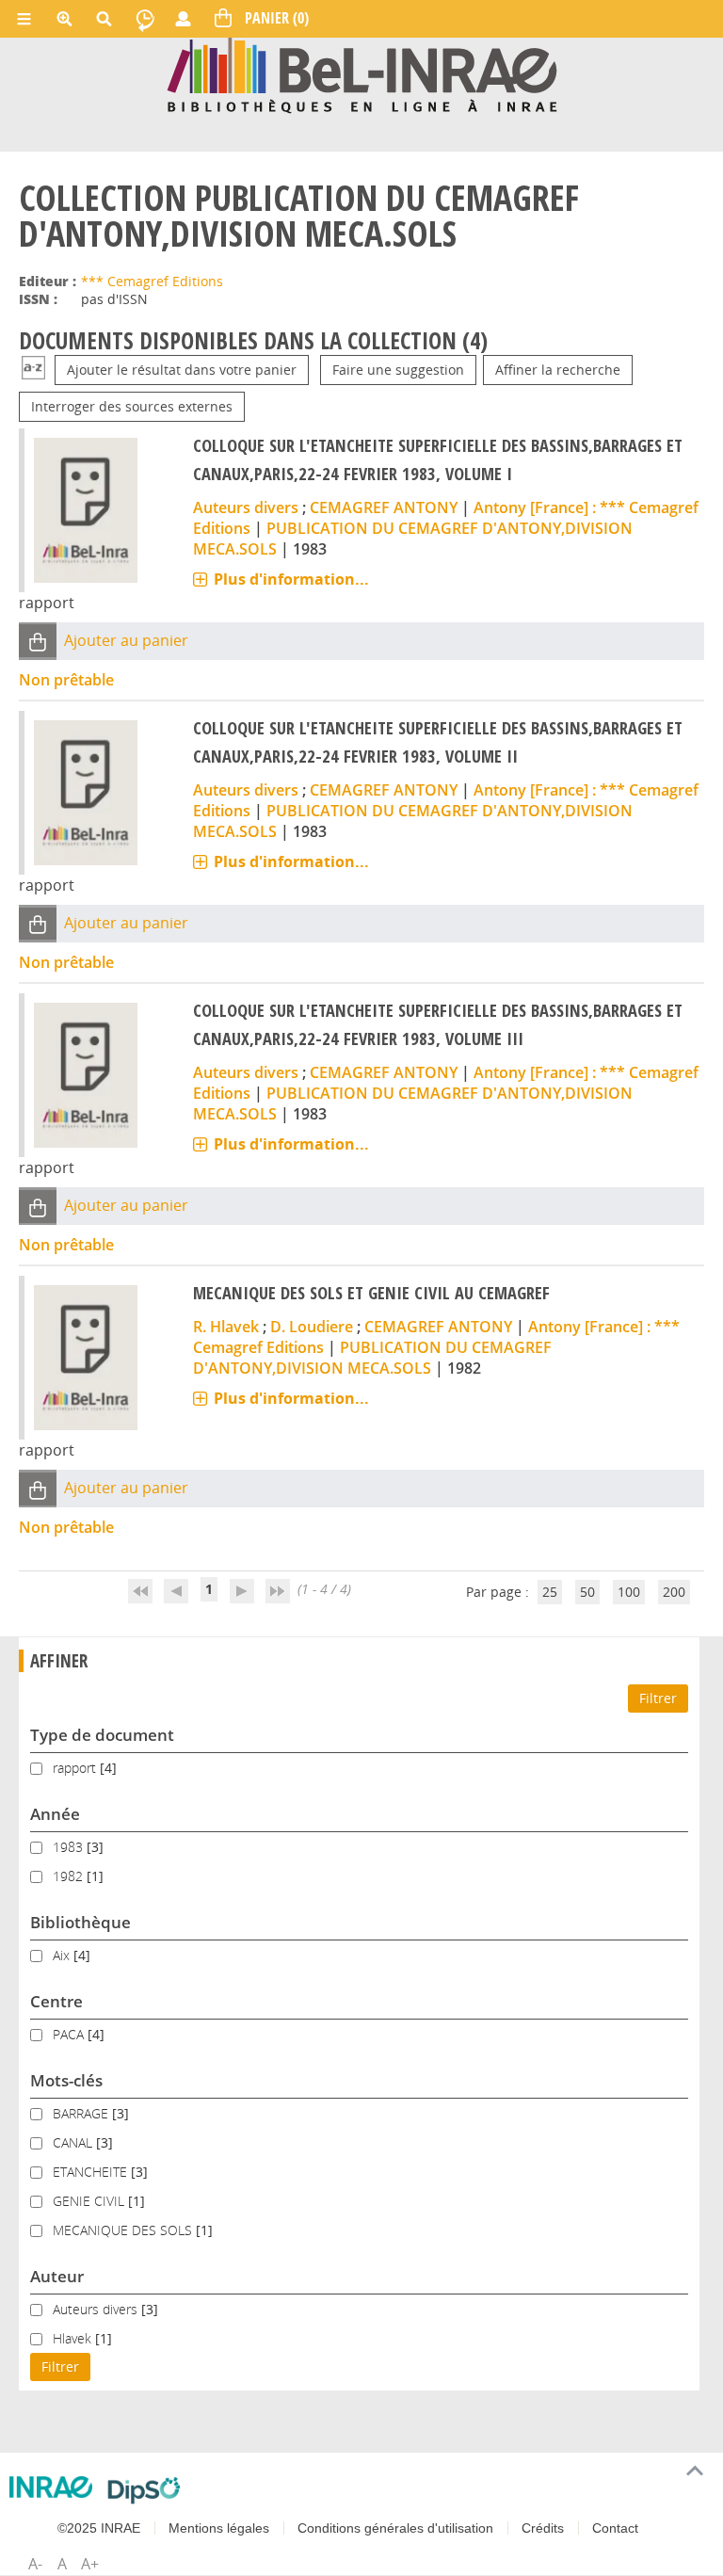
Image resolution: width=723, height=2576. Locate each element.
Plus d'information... (291, 579)
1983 (70, 1847)
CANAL (74, 2142)
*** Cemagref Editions (152, 281)
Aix (63, 1955)
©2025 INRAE (99, 2528)
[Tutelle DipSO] (145, 2490)
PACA (70, 2034)
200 (674, 1592)
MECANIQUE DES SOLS (124, 2230)
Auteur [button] (57, 2276)
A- (35, 2564)
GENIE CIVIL (90, 2201)
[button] (38, 641)
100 (629, 1592)
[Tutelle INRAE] (51, 2487)
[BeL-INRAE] (362, 74)
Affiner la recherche (558, 370)
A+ (90, 2564)
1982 (70, 1876)
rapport (76, 1768)
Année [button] (55, 1814)
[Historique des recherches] (145, 19)
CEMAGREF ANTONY (384, 507)
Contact (615, 2528)
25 (550, 1592)
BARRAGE (82, 2113)
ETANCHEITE (92, 2172)
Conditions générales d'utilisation (395, 2528)
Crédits (543, 2528)
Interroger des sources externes (132, 406)
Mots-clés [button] (66, 2080)
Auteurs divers (246, 507)
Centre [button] (56, 2001)
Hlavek (74, 2338)
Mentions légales (219, 2528)
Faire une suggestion (398, 370)
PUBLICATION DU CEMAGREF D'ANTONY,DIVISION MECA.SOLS (372, 1358)
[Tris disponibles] (33, 370)
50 (587, 1592)
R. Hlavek (226, 1327)
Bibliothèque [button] (80, 1922)
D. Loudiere (312, 1327)
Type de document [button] (102, 1735)
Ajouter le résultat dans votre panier (182, 370)
